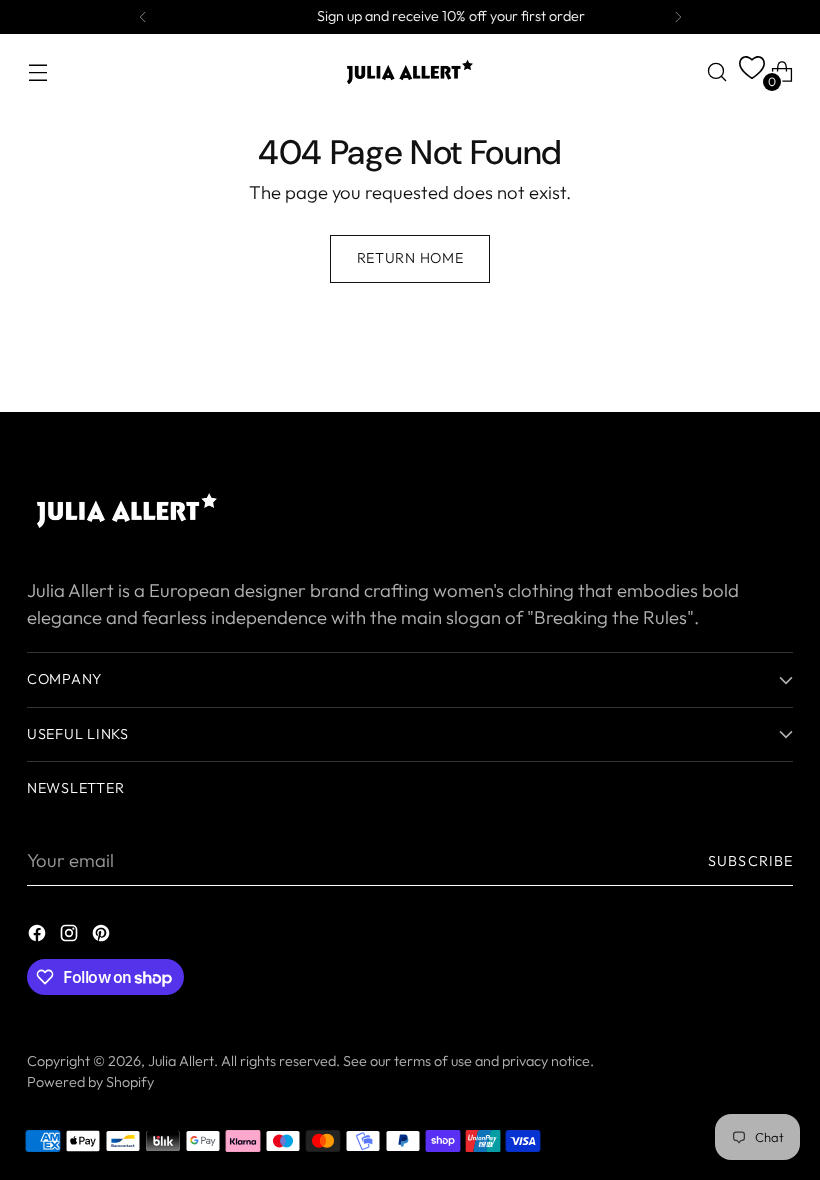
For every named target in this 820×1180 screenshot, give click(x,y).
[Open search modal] (717, 71)
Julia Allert (181, 1061)
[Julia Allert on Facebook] (39, 937)
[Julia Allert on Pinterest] (103, 937)
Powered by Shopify (90, 1082)
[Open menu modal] (37, 71)
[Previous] (143, 17)
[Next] (678, 17)
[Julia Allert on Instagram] (71, 937)
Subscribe (750, 861)
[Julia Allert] (410, 72)
